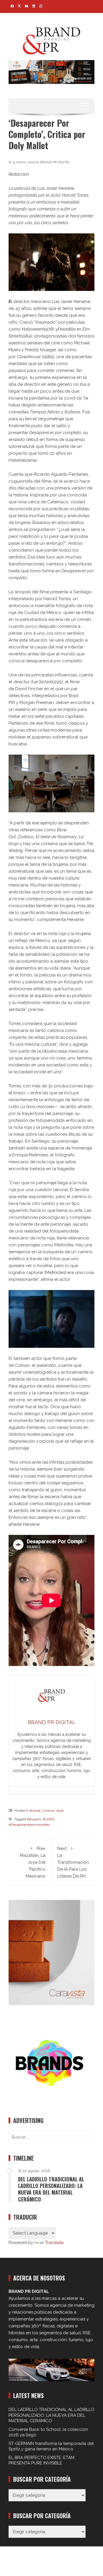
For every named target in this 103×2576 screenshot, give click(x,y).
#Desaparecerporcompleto (29, 1825)
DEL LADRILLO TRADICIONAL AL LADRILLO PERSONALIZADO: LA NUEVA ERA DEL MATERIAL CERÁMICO (51, 2189)
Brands (35, 1811)
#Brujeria (34, 1819)
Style (60, 1811)
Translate (54, 2243)
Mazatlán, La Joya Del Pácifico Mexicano (33, 1862)
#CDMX (48, 1819)
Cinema (48, 1811)
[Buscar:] (51, 2137)
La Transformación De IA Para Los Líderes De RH (73, 1862)
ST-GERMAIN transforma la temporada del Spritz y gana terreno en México (51, 2446)
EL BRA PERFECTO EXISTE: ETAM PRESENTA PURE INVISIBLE (41, 2460)
